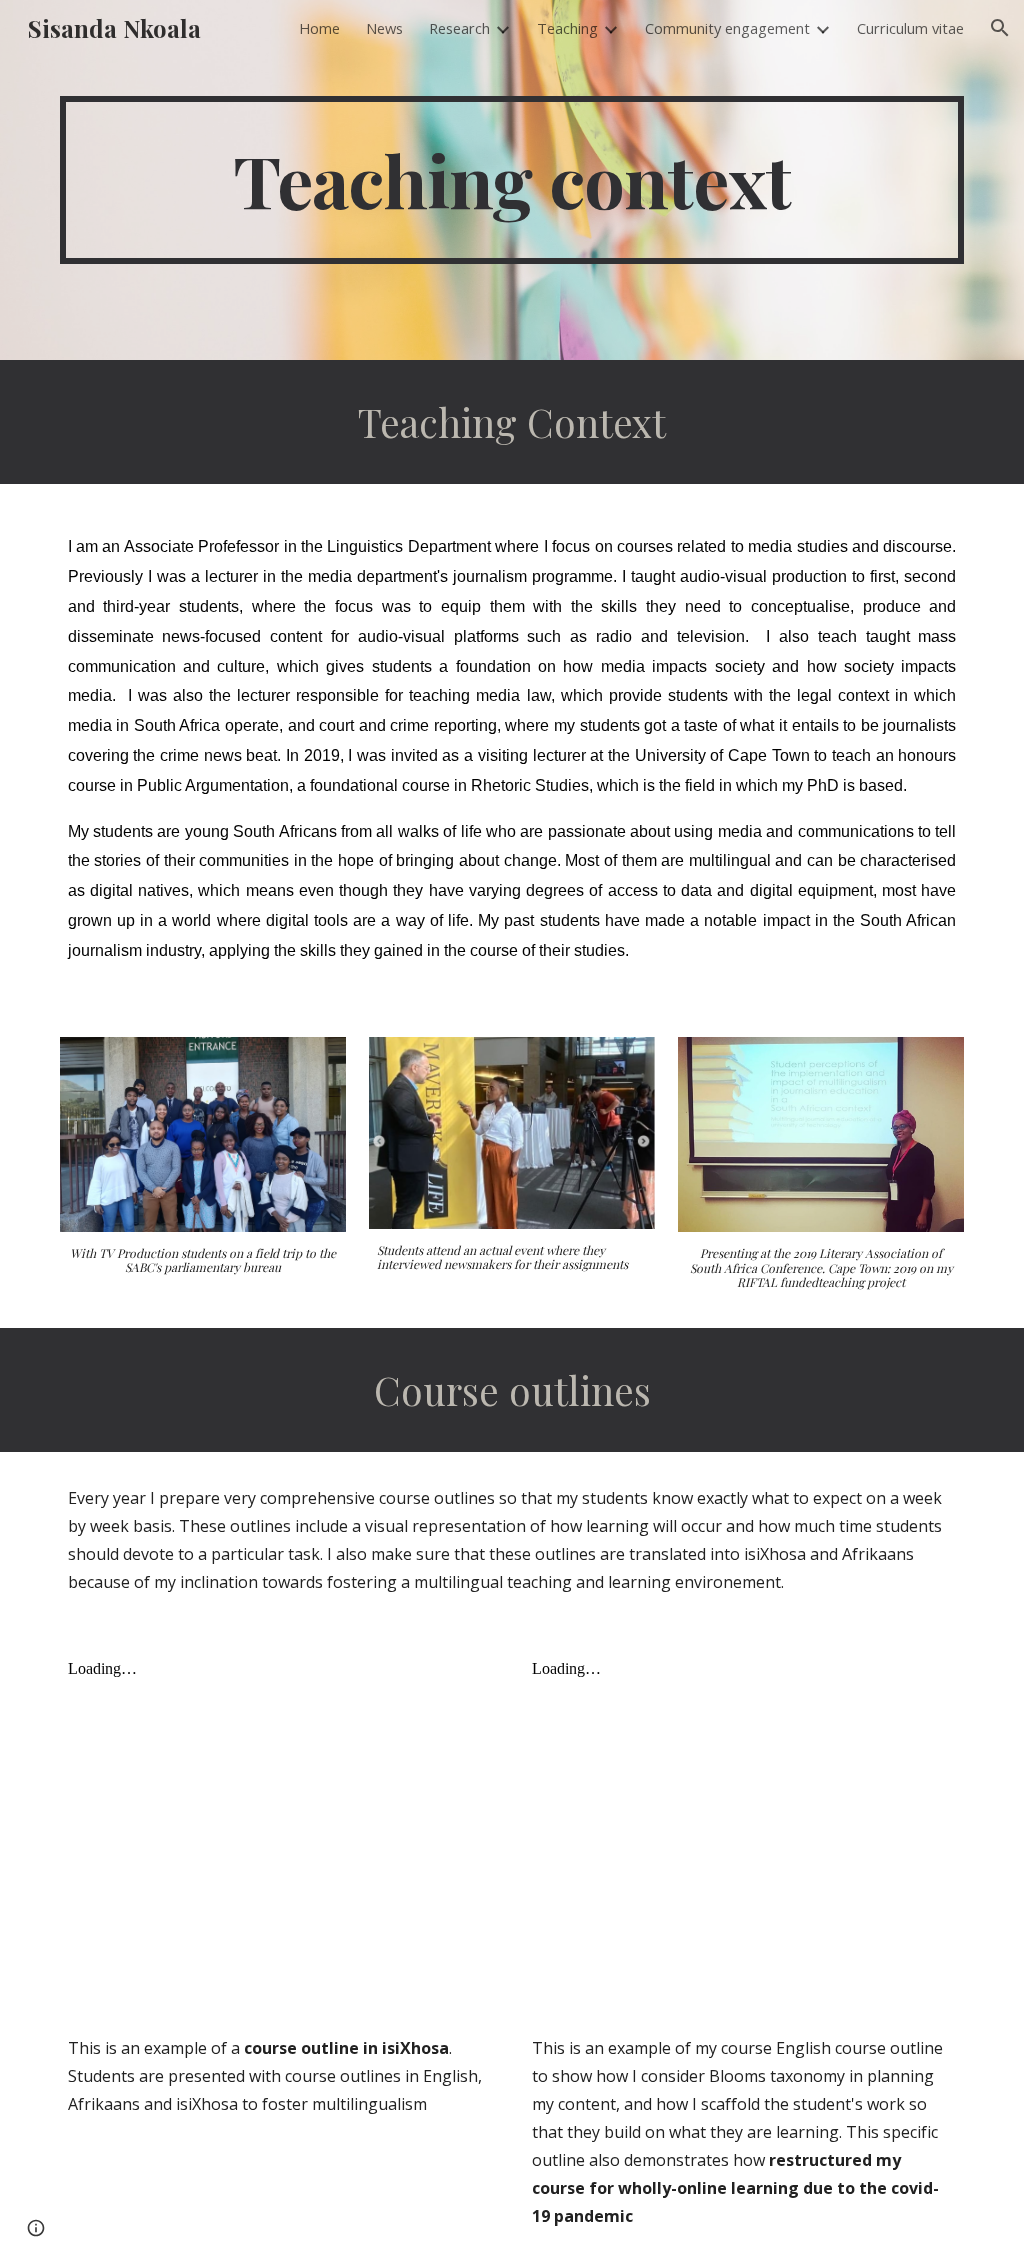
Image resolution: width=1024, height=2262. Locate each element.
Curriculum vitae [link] (910, 28)
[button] (1000, 28)
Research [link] (459, 28)
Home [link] (319, 28)
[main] (512, 180)
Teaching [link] (567, 28)
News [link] (384, 28)
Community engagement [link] (727, 28)
